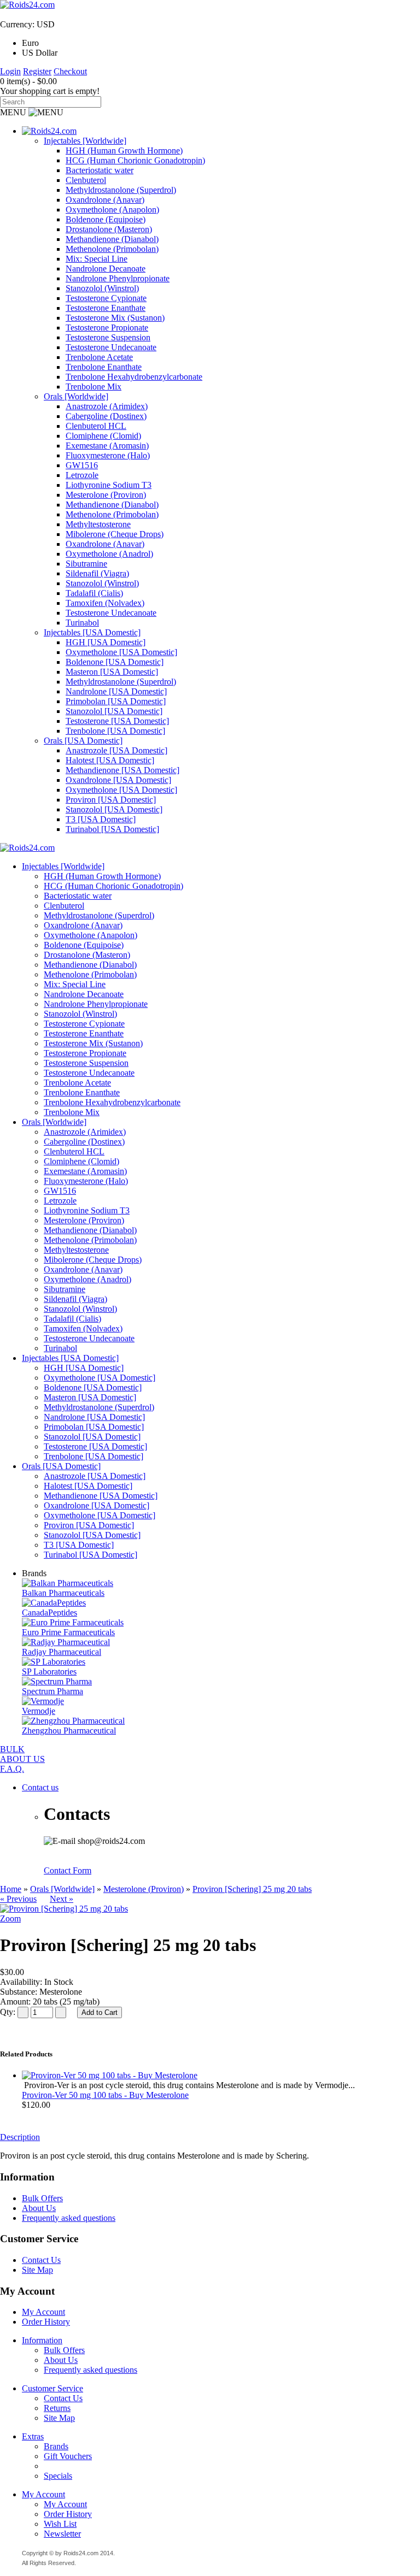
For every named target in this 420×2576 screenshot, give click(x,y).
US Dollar (40, 53)
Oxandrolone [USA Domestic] (118, 780)
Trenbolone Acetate (99, 357)
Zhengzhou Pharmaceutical (69, 1731)
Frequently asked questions (69, 2218)
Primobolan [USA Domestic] (116, 701)
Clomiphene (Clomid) (103, 436)
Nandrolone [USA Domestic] (116, 691)
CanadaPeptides (49, 1613)
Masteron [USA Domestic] (112, 672)
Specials (58, 2476)
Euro (30, 43)
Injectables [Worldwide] (85, 141)
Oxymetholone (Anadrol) (109, 554)
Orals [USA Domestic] (83, 741)
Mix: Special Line (97, 259)
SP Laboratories (49, 1672)
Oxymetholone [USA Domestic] (121, 652)
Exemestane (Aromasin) (107, 446)
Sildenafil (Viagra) (97, 573)
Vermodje (39, 1711)
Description (20, 2137)
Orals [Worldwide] (76, 396)
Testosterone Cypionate (106, 298)
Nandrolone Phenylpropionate (118, 278)
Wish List (60, 2524)
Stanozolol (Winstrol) (102, 288)
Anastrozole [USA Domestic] (116, 750)
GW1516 (82, 465)
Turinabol (82, 623)
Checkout (70, 71)
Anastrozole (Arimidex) (107, 406)
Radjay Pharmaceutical (62, 1652)
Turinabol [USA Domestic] (112, 829)
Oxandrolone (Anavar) (105, 200)
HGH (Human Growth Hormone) (124, 151)
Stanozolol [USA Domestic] (114, 711)
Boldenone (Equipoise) (106, 219)
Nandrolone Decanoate (106, 269)
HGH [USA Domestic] (106, 642)
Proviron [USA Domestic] (111, 800)
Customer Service (52, 2388)
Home (11, 1889)
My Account (43, 2312)
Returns (57, 2408)
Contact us (40, 1787)
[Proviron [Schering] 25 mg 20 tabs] (64, 1909)
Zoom (10, 1918)
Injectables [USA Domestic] (92, 632)
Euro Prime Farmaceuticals (68, 1632)
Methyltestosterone (98, 524)
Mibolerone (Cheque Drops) (115, 534)
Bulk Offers (42, 2198)
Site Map (37, 2270)
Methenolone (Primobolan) (112, 249)
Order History (46, 2322)
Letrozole (82, 475)
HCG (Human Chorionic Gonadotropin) (135, 160)
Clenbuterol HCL (96, 426)
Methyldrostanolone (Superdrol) (121, 190)
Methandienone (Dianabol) (112, 239)
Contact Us (41, 2260)
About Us (39, 2208)
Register (37, 71)
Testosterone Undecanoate (111, 347)
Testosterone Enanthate (106, 308)
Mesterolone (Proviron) (106, 495)
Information (42, 2340)
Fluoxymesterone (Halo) (108, 455)
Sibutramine (86, 564)
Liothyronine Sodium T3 (109, 485)
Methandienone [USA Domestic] (122, 770)
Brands (56, 2446)
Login (10, 71)
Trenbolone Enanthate (104, 367)
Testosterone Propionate (107, 328)
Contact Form (68, 1870)
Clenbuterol (86, 180)
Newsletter (62, 2534)
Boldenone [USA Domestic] (115, 662)
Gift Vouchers (68, 2456)
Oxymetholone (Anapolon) (112, 210)
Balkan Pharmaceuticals (63, 1593)
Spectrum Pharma (52, 1691)
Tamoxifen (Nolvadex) (105, 603)
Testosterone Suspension (108, 337)
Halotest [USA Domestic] (110, 760)
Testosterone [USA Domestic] (117, 721)
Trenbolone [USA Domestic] (115, 731)
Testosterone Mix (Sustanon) (115, 318)
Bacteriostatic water (100, 170)
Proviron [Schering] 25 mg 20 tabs (252, 1889)
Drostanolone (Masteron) (109, 229)
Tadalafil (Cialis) (94, 593)
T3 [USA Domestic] (101, 819)
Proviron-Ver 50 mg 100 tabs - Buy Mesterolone (105, 2095)
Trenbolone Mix (94, 387)
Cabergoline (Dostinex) (106, 416)
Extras (33, 2436)
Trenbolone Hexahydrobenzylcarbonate (134, 377)
